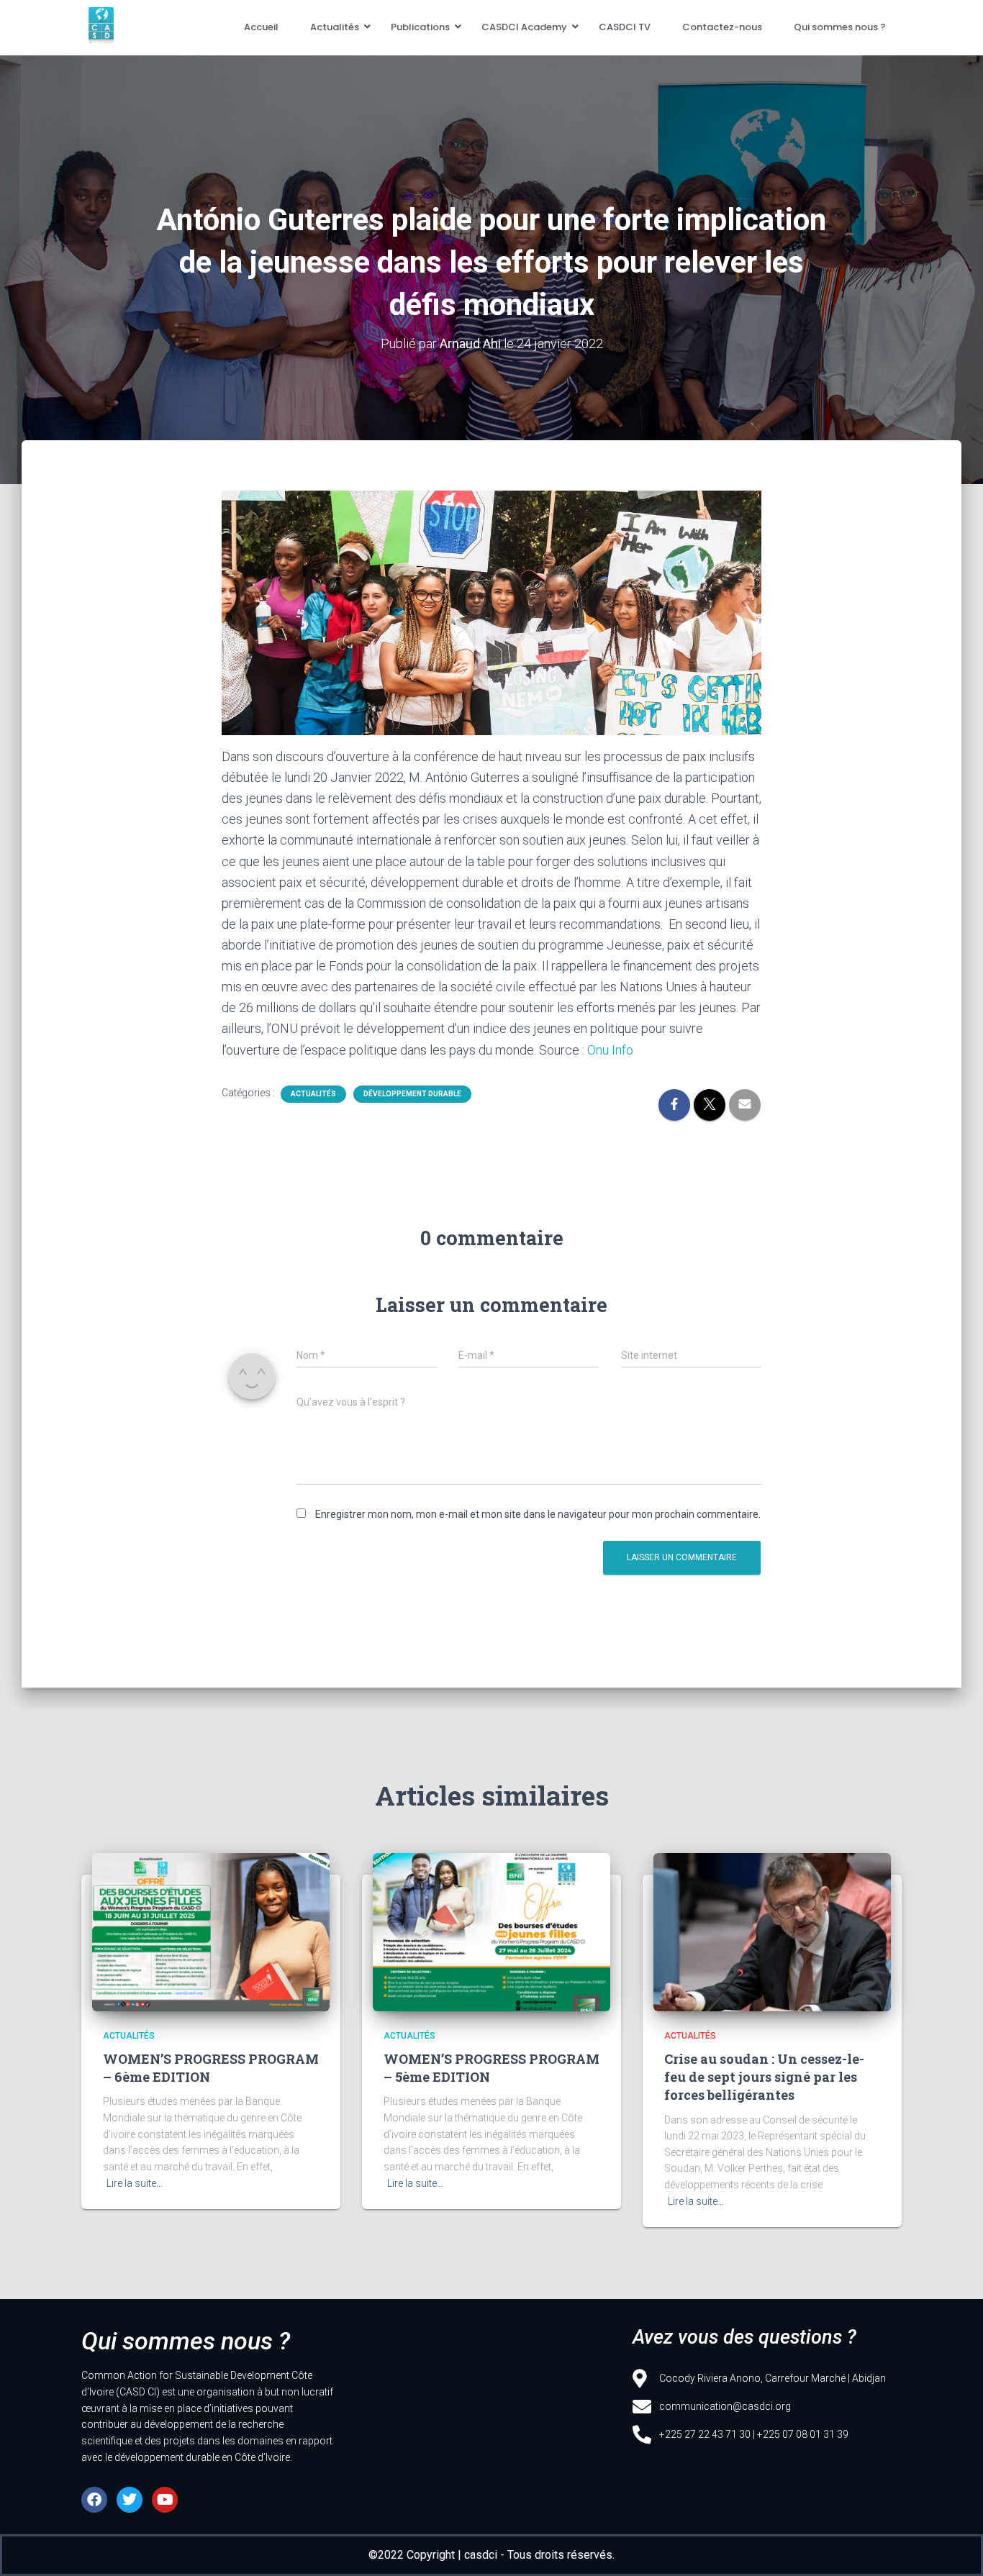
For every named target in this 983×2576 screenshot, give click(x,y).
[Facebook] (94, 2500)
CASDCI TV (625, 27)
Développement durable (412, 1094)
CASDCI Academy (524, 27)
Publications (420, 27)
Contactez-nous (722, 27)
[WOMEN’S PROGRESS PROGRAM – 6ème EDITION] (211, 1932)
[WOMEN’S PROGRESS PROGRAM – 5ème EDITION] (491, 1932)
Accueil (261, 27)
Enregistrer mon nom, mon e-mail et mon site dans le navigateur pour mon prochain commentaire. (538, 1514)
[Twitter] (130, 2500)
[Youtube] (165, 2500)
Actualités (335, 27)
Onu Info (610, 1050)
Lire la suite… (135, 2183)
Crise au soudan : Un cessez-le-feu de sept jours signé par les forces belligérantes (764, 2077)
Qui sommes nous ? (840, 27)
